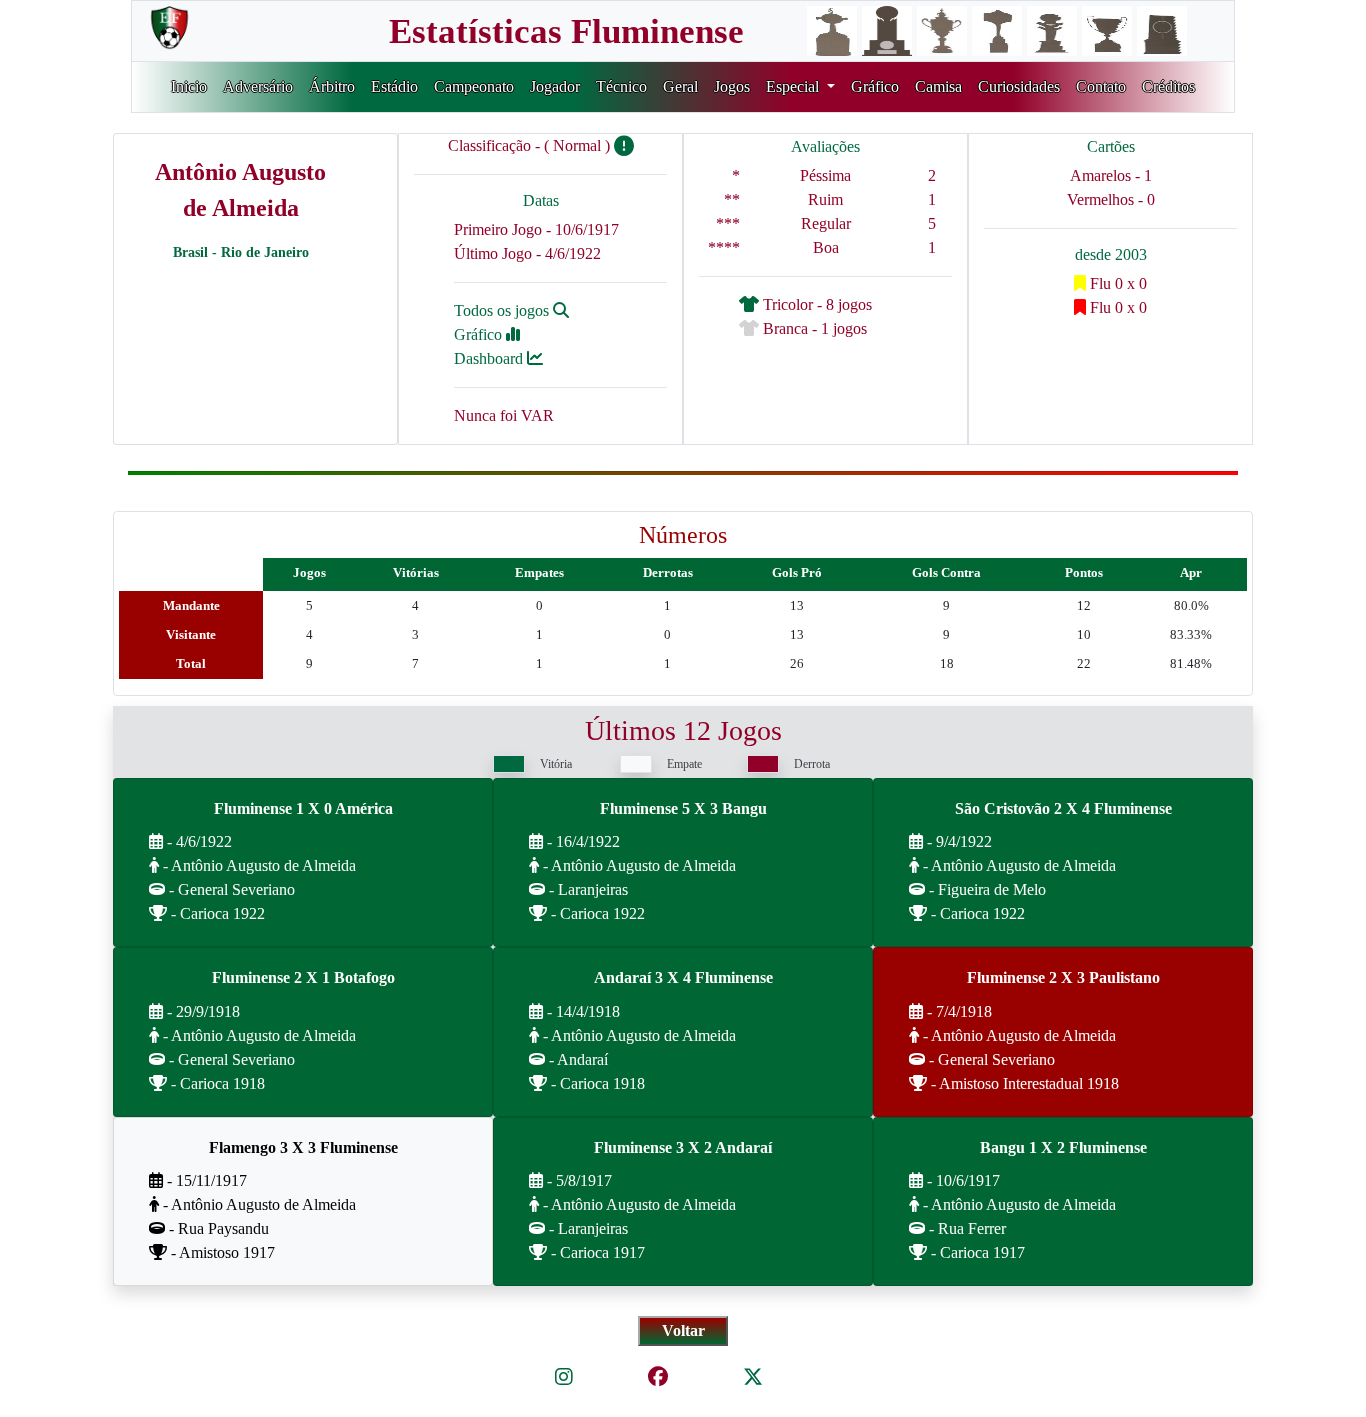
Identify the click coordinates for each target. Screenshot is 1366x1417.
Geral (680, 86)
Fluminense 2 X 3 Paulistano (1063, 977)
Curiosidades (1019, 86)
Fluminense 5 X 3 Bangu (683, 808)
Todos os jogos (503, 310)
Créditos (1168, 86)
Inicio (189, 86)
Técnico (621, 86)
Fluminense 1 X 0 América (303, 808)
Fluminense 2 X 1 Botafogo (303, 977)
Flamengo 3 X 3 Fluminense (303, 1147)
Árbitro (332, 86)
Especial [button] (794, 86)
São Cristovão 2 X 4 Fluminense (1063, 808)
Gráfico (875, 86)
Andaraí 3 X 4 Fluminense (683, 977)
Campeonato (474, 86)
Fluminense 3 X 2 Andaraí (683, 1147)
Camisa (938, 86)
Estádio (394, 86)
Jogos (732, 86)
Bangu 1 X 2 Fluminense (1063, 1147)
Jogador (555, 86)
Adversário (258, 86)
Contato (1101, 86)
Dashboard (490, 358)
